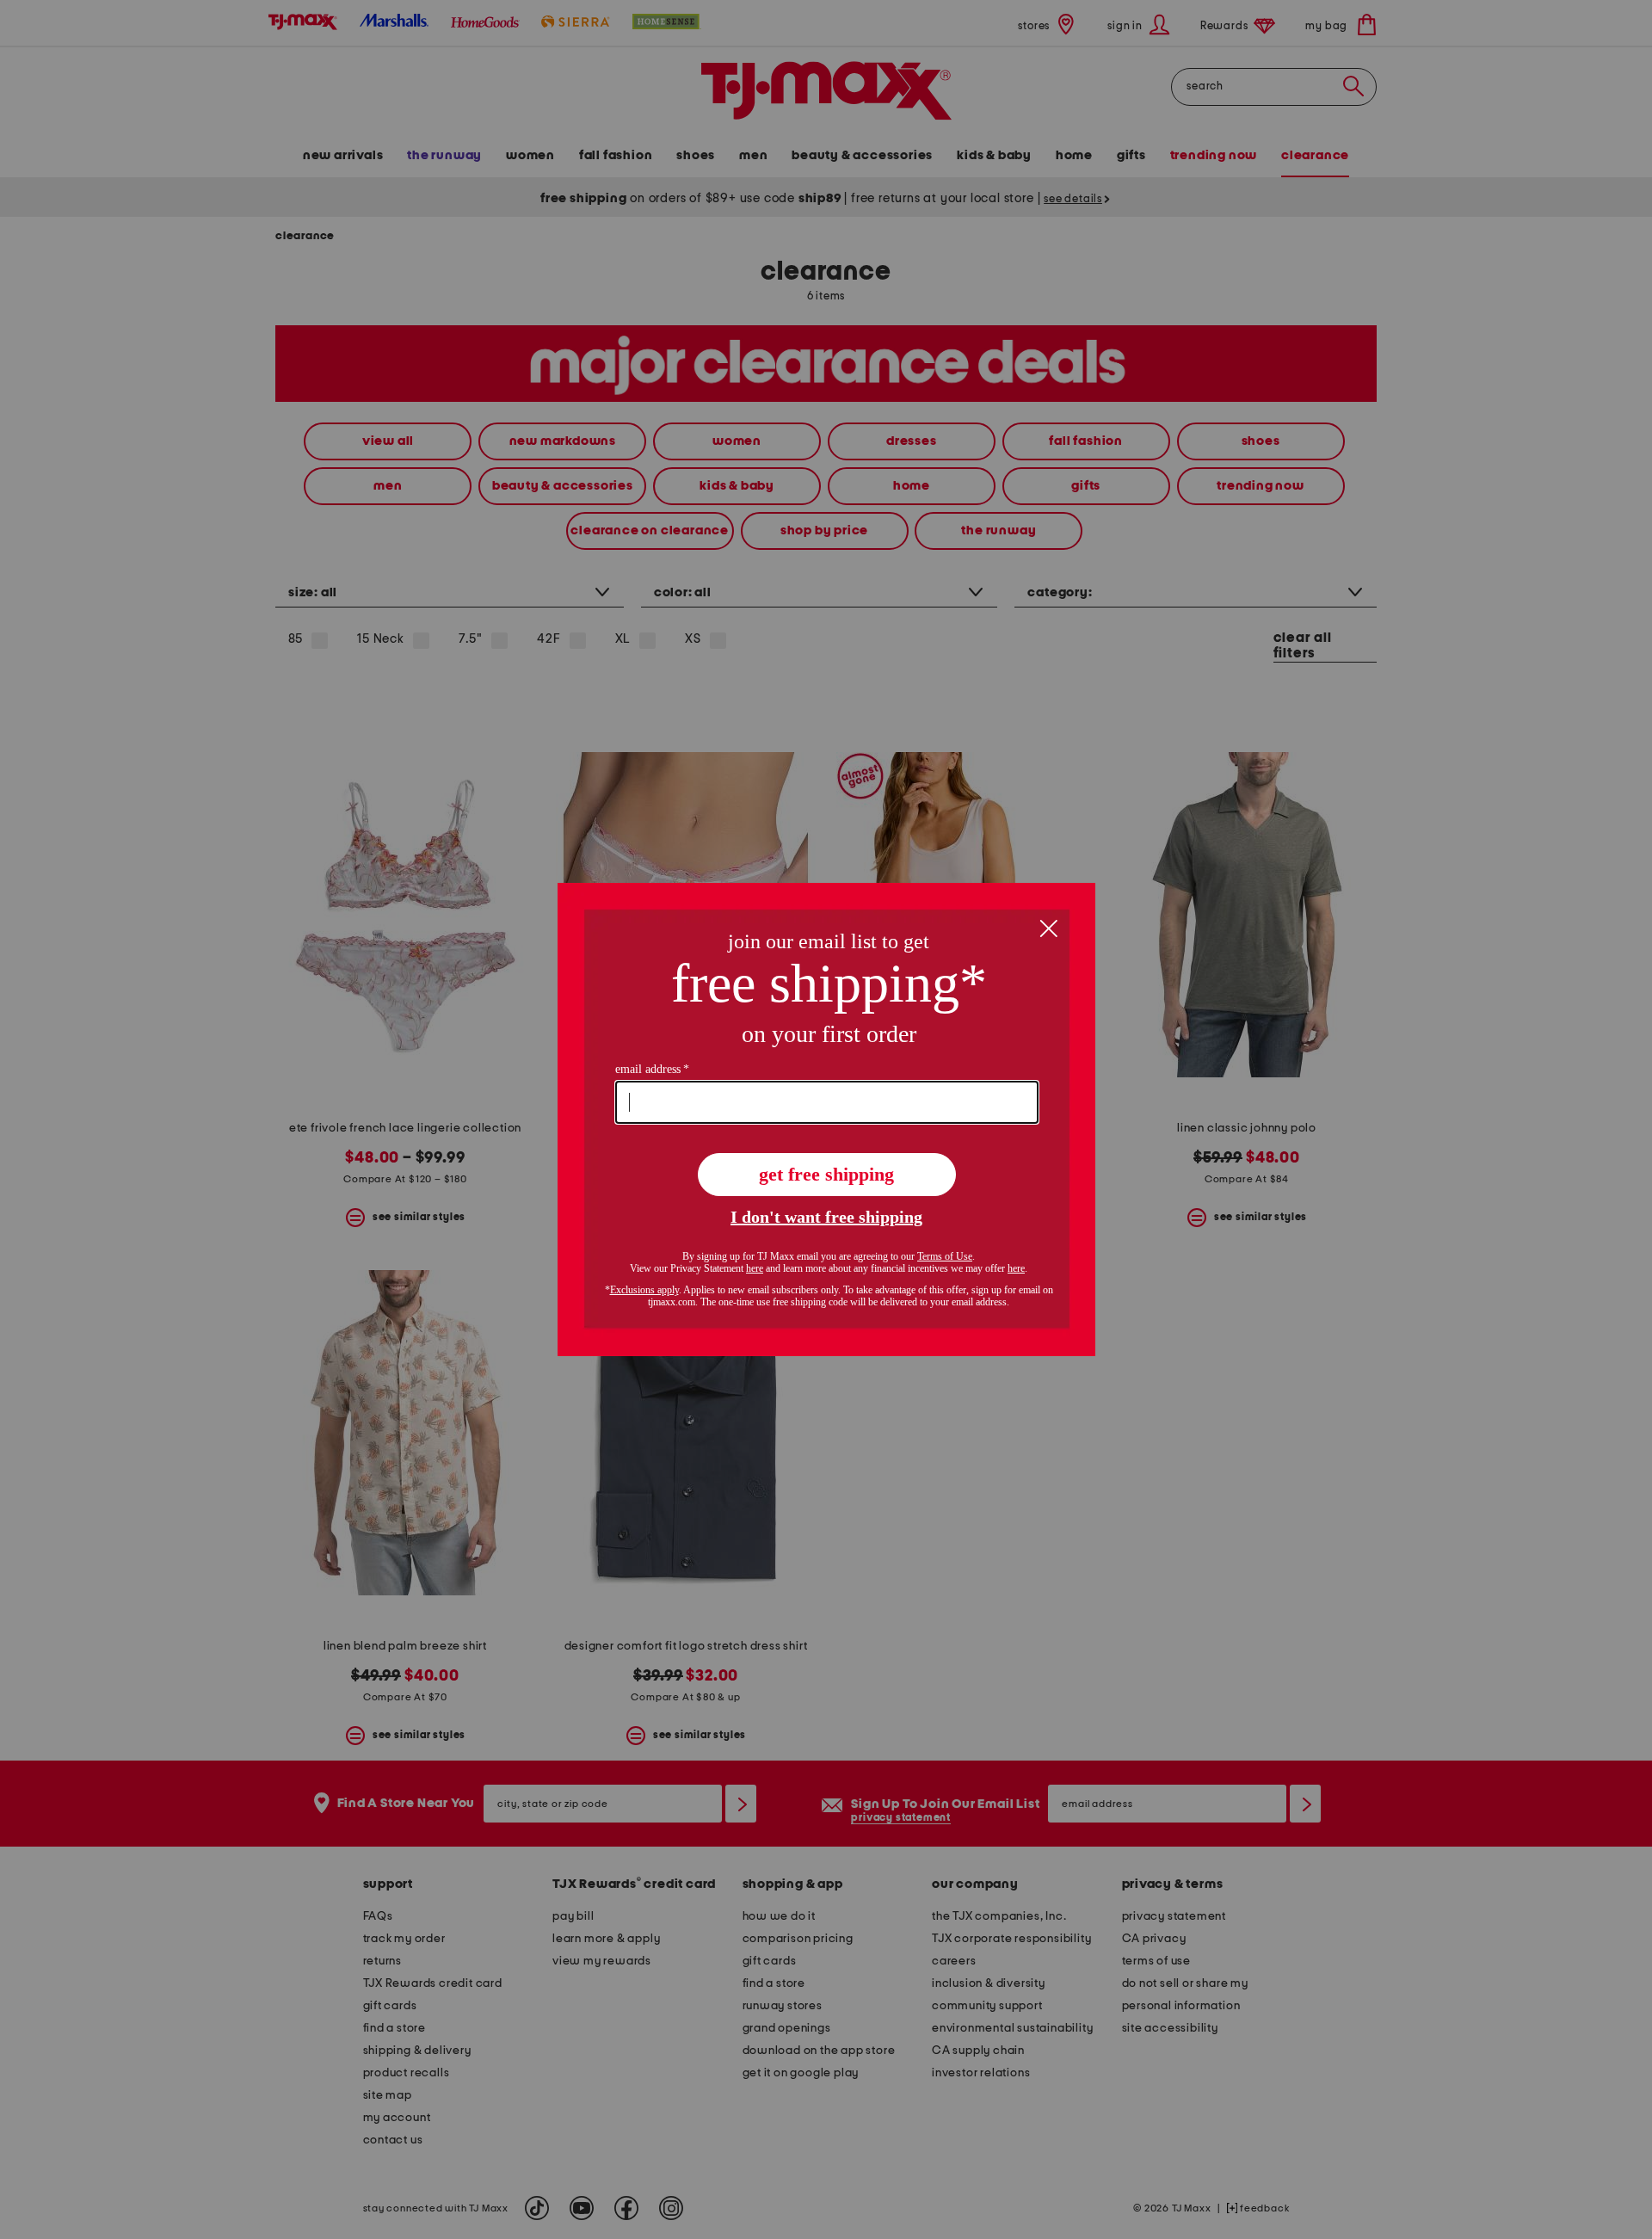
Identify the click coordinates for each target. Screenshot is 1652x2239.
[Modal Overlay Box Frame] (826, 1119)
